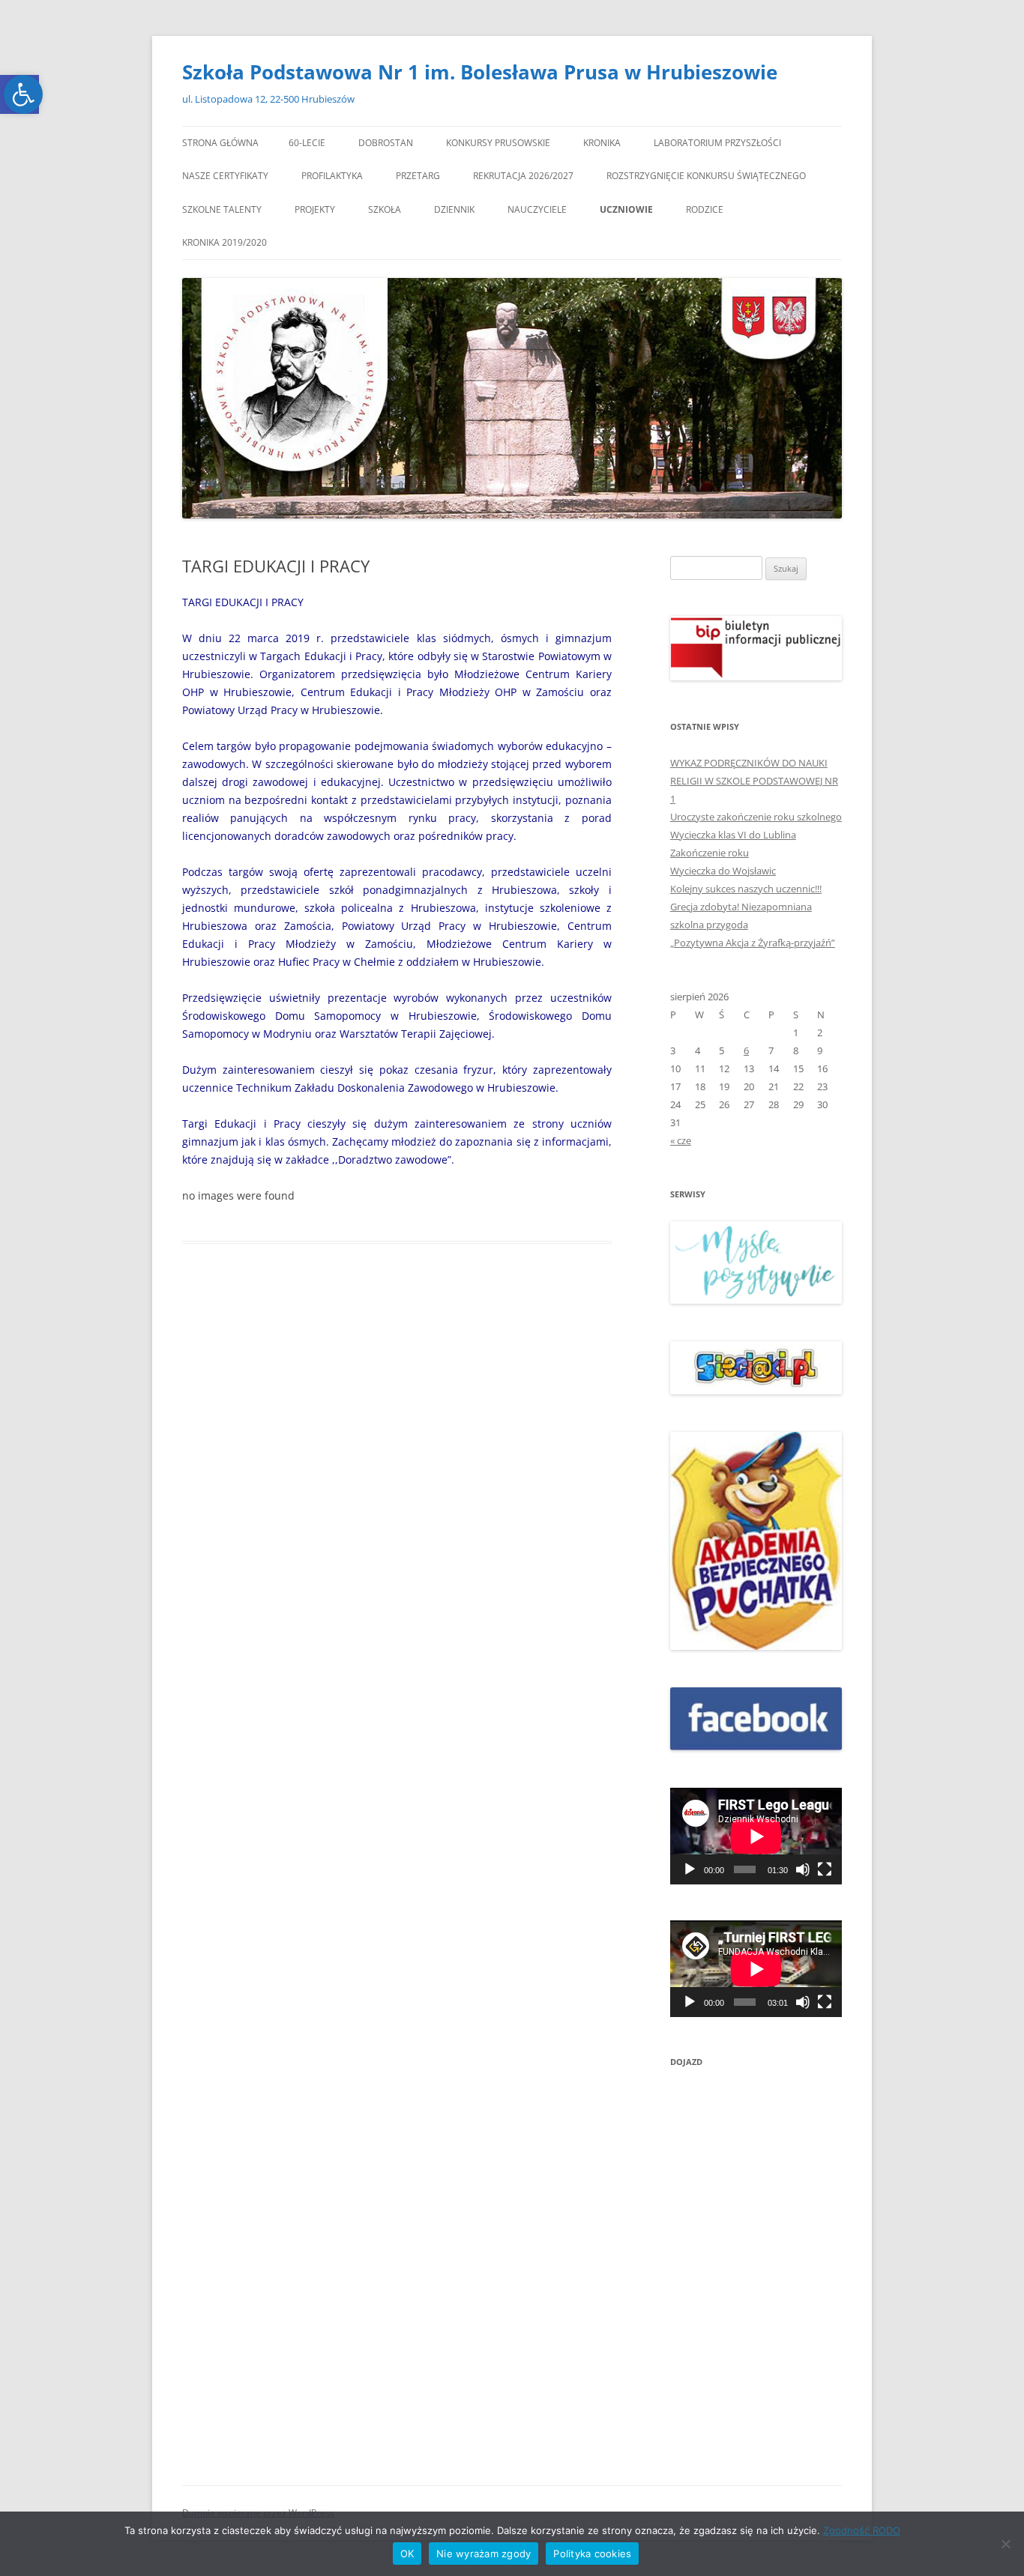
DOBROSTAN (386, 143)
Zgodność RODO (862, 2530)
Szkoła (385, 209)
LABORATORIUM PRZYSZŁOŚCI (717, 143)
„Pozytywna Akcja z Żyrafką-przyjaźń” (753, 943)
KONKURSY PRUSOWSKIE (498, 143)
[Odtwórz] (690, 1869)
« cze (681, 1140)
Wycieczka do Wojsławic (723, 871)
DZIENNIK (454, 209)
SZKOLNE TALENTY (222, 209)
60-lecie (307, 143)
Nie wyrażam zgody (484, 2554)
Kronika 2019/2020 (225, 242)
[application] (756, 1836)
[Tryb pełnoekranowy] (825, 1869)
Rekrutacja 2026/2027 (523, 176)
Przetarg (418, 176)
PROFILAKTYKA (332, 176)
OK (407, 2554)
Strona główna (220, 143)
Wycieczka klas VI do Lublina (733, 835)
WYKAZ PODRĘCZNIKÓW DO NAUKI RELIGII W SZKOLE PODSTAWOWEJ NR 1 (754, 781)
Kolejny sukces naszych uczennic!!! (746, 889)
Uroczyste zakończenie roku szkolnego (756, 817)
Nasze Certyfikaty (225, 176)
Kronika (602, 143)
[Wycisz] (803, 1869)
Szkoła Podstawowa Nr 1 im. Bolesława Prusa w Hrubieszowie (480, 72)
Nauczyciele (537, 209)
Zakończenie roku (710, 853)
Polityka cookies (592, 2554)
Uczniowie (626, 209)
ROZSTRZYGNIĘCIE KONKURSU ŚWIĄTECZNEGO (706, 176)
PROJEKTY (315, 209)
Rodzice (705, 209)
